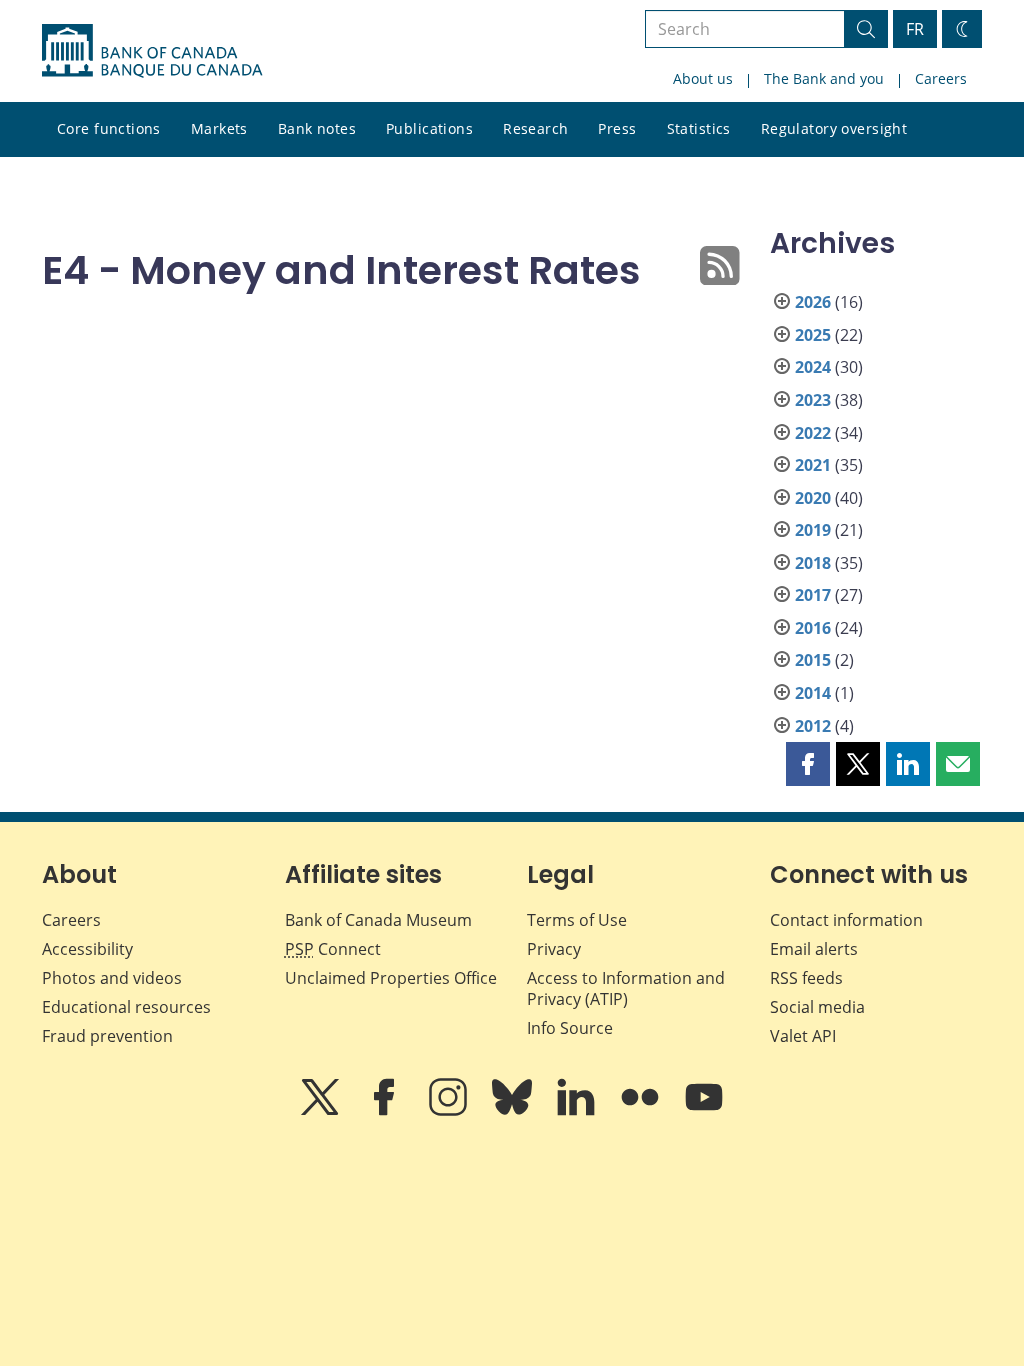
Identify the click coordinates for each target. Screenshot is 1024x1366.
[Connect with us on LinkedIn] (578, 1111)
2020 (813, 498)
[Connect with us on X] (322, 1111)
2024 (813, 367)
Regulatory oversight (834, 128)
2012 (813, 726)
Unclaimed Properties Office (391, 978)
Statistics (699, 128)
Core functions (109, 128)
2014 (813, 693)
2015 (813, 660)
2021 (813, 465)
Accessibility (87, 949)
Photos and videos (112, 978)
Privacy (554, 949)
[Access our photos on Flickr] (642, 1111)
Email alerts (814, 949)
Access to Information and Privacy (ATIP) (626, 988)
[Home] (152, 51)
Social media (817, 1007)
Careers (941, 78)
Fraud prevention (107, 1036)
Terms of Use (577, 920)
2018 (813, 563)
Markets (219, 128)
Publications (429, 128)
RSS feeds (806, 978)
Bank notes (317, 128)
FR (915, 29)
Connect (333, 949)
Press (617, 128)
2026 (813, 302)
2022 (813, 433)
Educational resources (126, 1007)
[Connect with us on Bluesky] (514, 1111)
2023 (813, 400)
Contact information (846, 920)
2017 (813, 595)
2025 (813, 335)
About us (703, 78)
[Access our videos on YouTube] (704, 1111)
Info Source (570, 1028)
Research (535, 128)
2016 (813, 628)
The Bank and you (824, 78)
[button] (808, 764)
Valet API (803, 1036)
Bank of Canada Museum (378, 920)
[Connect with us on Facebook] (386, 1111)
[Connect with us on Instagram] (450, 1111)
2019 (813, 530)
